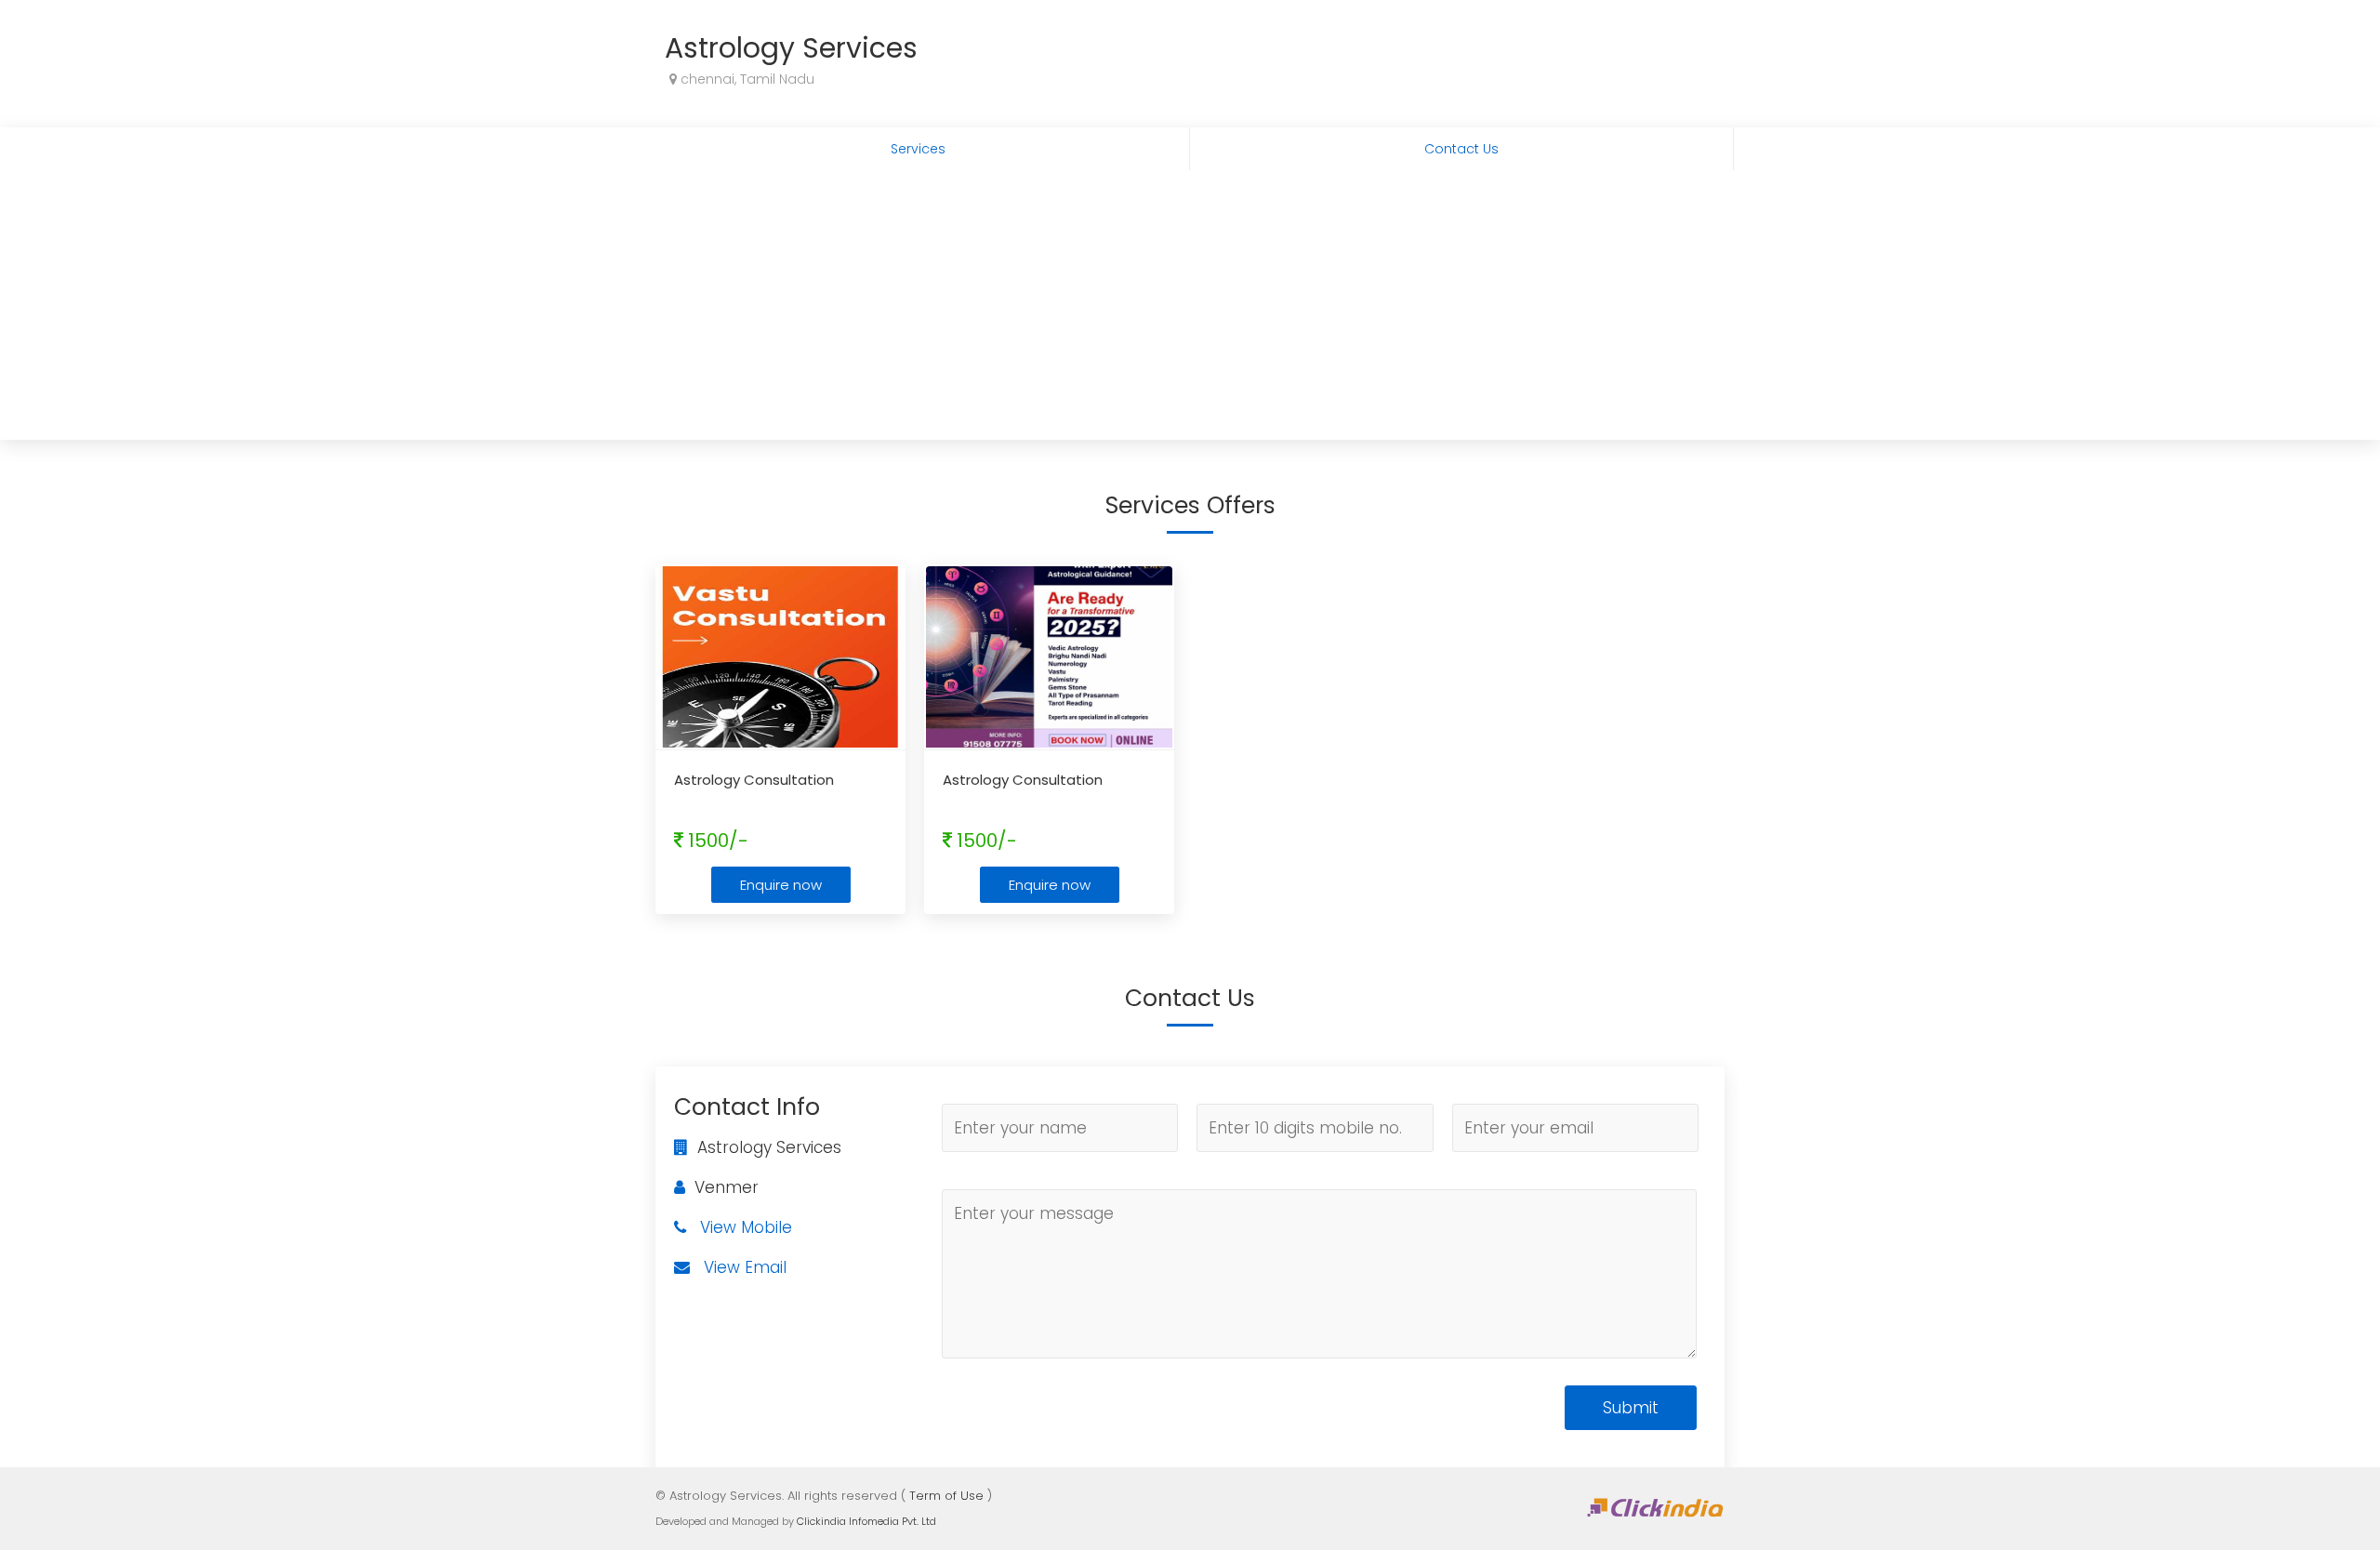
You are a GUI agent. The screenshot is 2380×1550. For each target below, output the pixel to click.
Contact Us (1461, 149)
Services (918, 149)
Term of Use (946, 1496)
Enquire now (781, 885)
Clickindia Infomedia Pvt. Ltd (866, 1521)
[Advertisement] (1190, 310)
